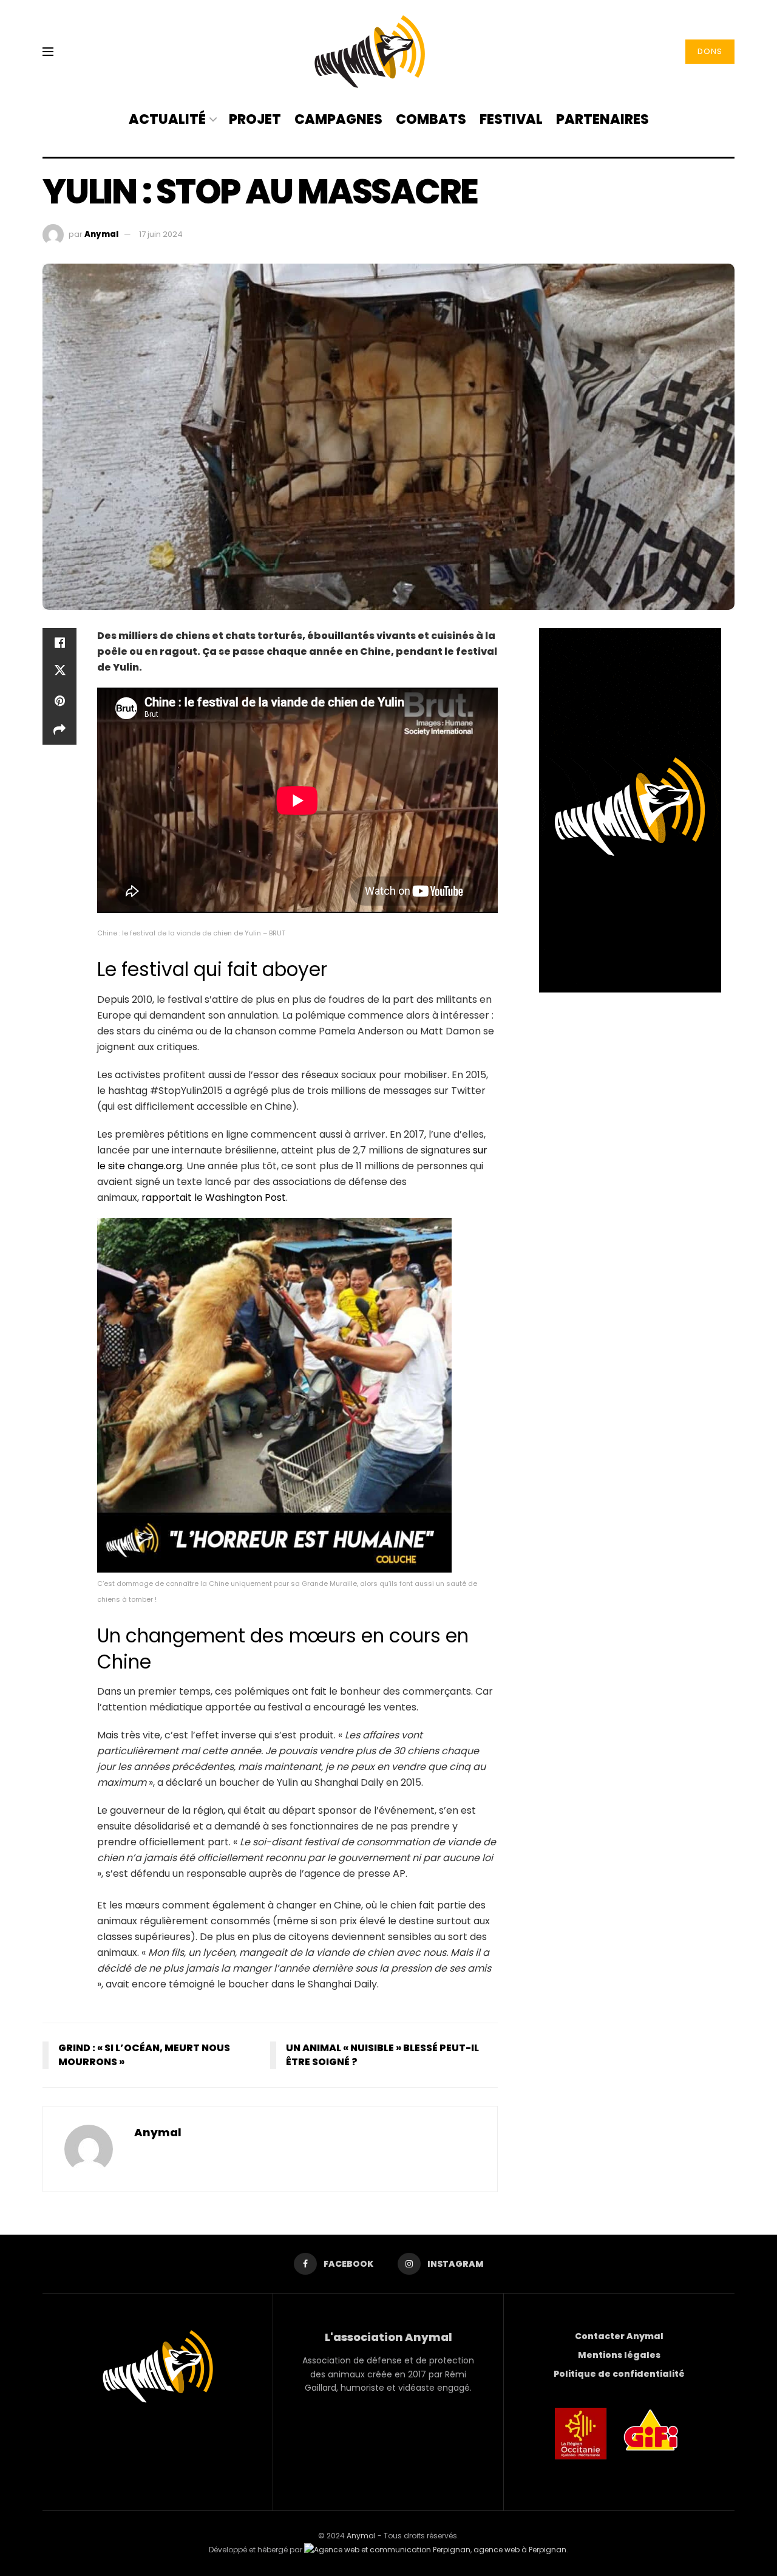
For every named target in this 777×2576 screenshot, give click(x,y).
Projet (255, 119)
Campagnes (338, 119)
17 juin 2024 (161, 234)
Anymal (101, 234)
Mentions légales (619, 2355)
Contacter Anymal (619, 2336)
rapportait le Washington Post (214, 1197)
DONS (710, 51)
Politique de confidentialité (619, 2374)
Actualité (167, 119)
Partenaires (602, 119)
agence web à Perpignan (520, 2550)
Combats (431, 119)
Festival (511, 119)
